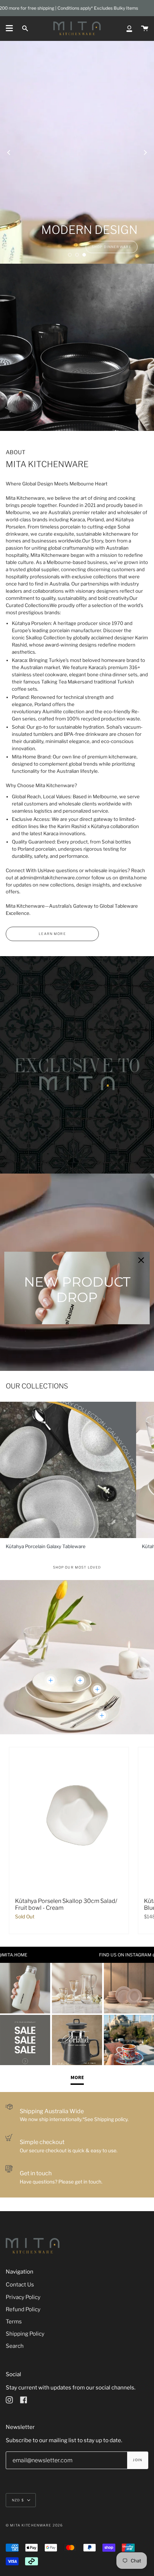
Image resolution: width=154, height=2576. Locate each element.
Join (138, 2460)
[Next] (145, 152)
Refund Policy (23, 2309)
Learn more (52, 934)
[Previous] (9, 152)
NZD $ (18, 2500)
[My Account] (129, 28)
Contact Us (20, 2284)
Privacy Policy (23, 2297)
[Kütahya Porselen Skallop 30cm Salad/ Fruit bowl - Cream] (69, 1819)
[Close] (141, 1260)
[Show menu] (9, 28)
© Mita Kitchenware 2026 (34, 2525)
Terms (14, 2321)
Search (15, 2346)
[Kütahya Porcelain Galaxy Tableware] (68, 1470)
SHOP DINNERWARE (112, 247)
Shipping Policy (25, 2334)
